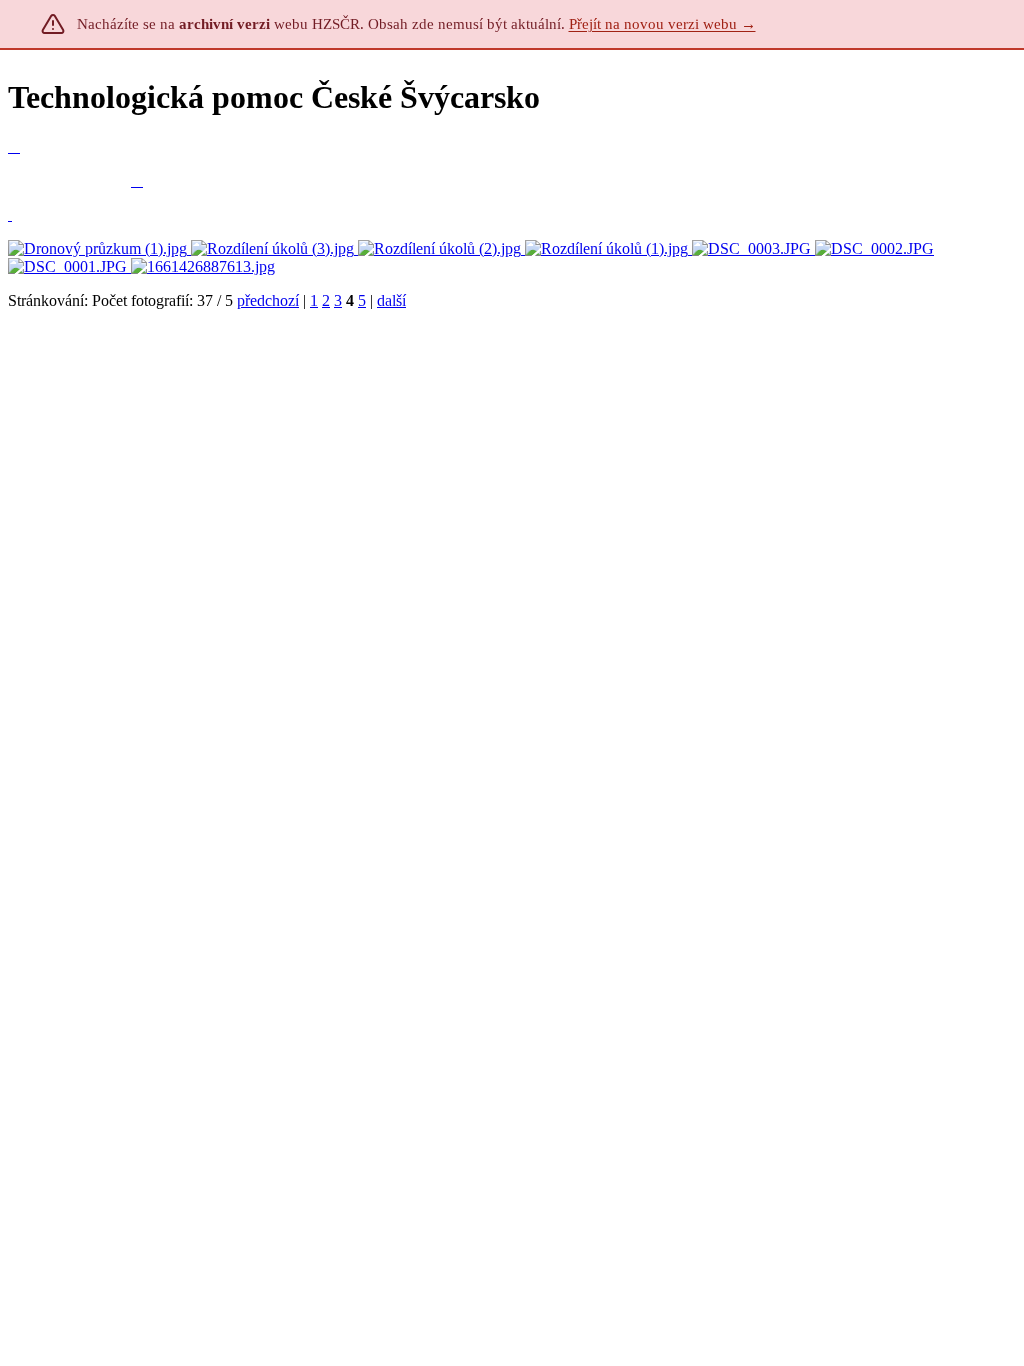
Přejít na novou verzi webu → (662, 24)
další (391, 300)
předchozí (268, 300)
